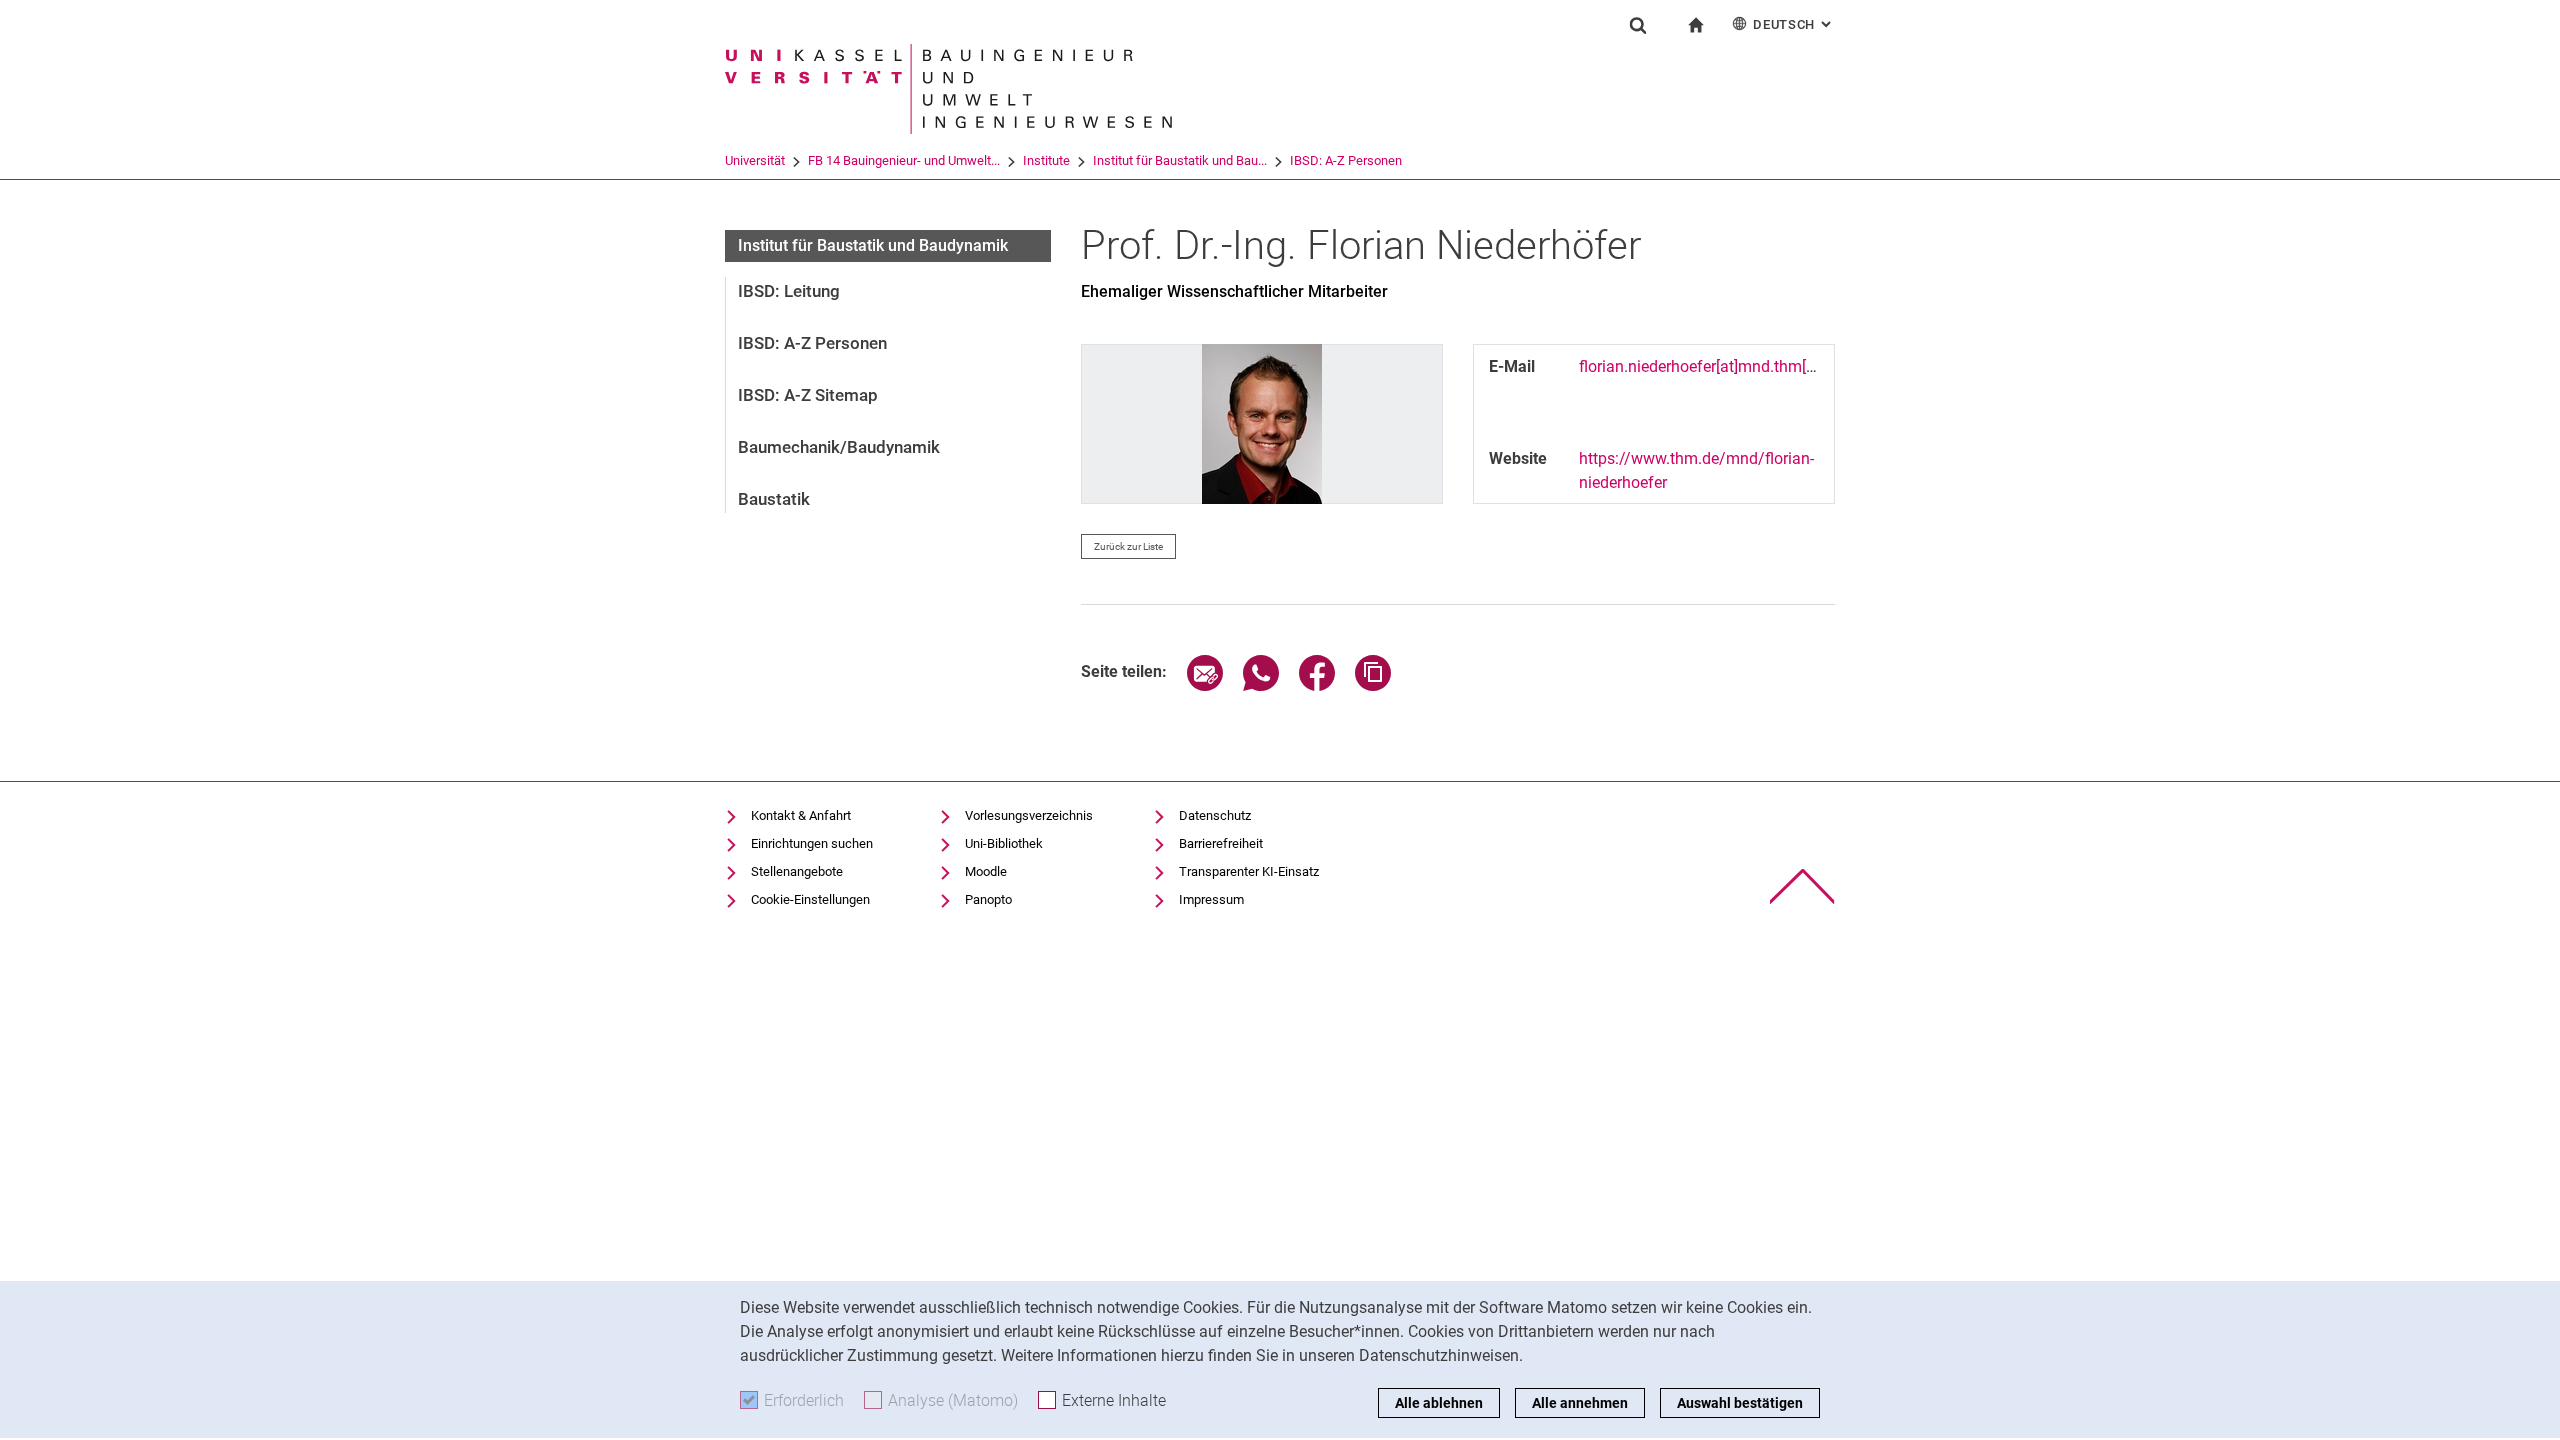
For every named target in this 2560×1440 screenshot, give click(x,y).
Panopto (988, 899)
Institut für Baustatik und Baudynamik (873, 245)
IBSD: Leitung (789, 291)
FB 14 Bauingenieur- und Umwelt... (904, 160)
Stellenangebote (797, 871)
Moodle (986, 871)
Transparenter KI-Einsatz (1249, 871)
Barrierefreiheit (1221, 843)
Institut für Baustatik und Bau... (1180, 160)
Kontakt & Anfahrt (801, 815)
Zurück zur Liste (1128, 546)
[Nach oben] (1802, 886)
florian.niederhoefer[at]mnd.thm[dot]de (1714, 366)
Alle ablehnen (1439, 1403)
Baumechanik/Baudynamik (839, 447)
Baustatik (774, 499)
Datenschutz (1215, 815)
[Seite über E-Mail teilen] (1205, 685)
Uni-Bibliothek (1004, 843)
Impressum (1211, 899)
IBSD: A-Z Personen (1346, 160)
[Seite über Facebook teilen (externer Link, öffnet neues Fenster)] (1317, 685)
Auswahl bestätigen (1740, 1403)
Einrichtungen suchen (812, 843)
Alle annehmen (1580, 1403)
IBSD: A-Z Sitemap (808, 395)
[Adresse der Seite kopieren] (1373, 685)
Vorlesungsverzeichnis (1029, 815)
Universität (755, 160)
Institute (1046, 160)
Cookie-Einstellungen (810, 899)
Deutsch (1794, 24)
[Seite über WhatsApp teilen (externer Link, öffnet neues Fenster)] (1261, 685)
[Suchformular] (1638, 25)
